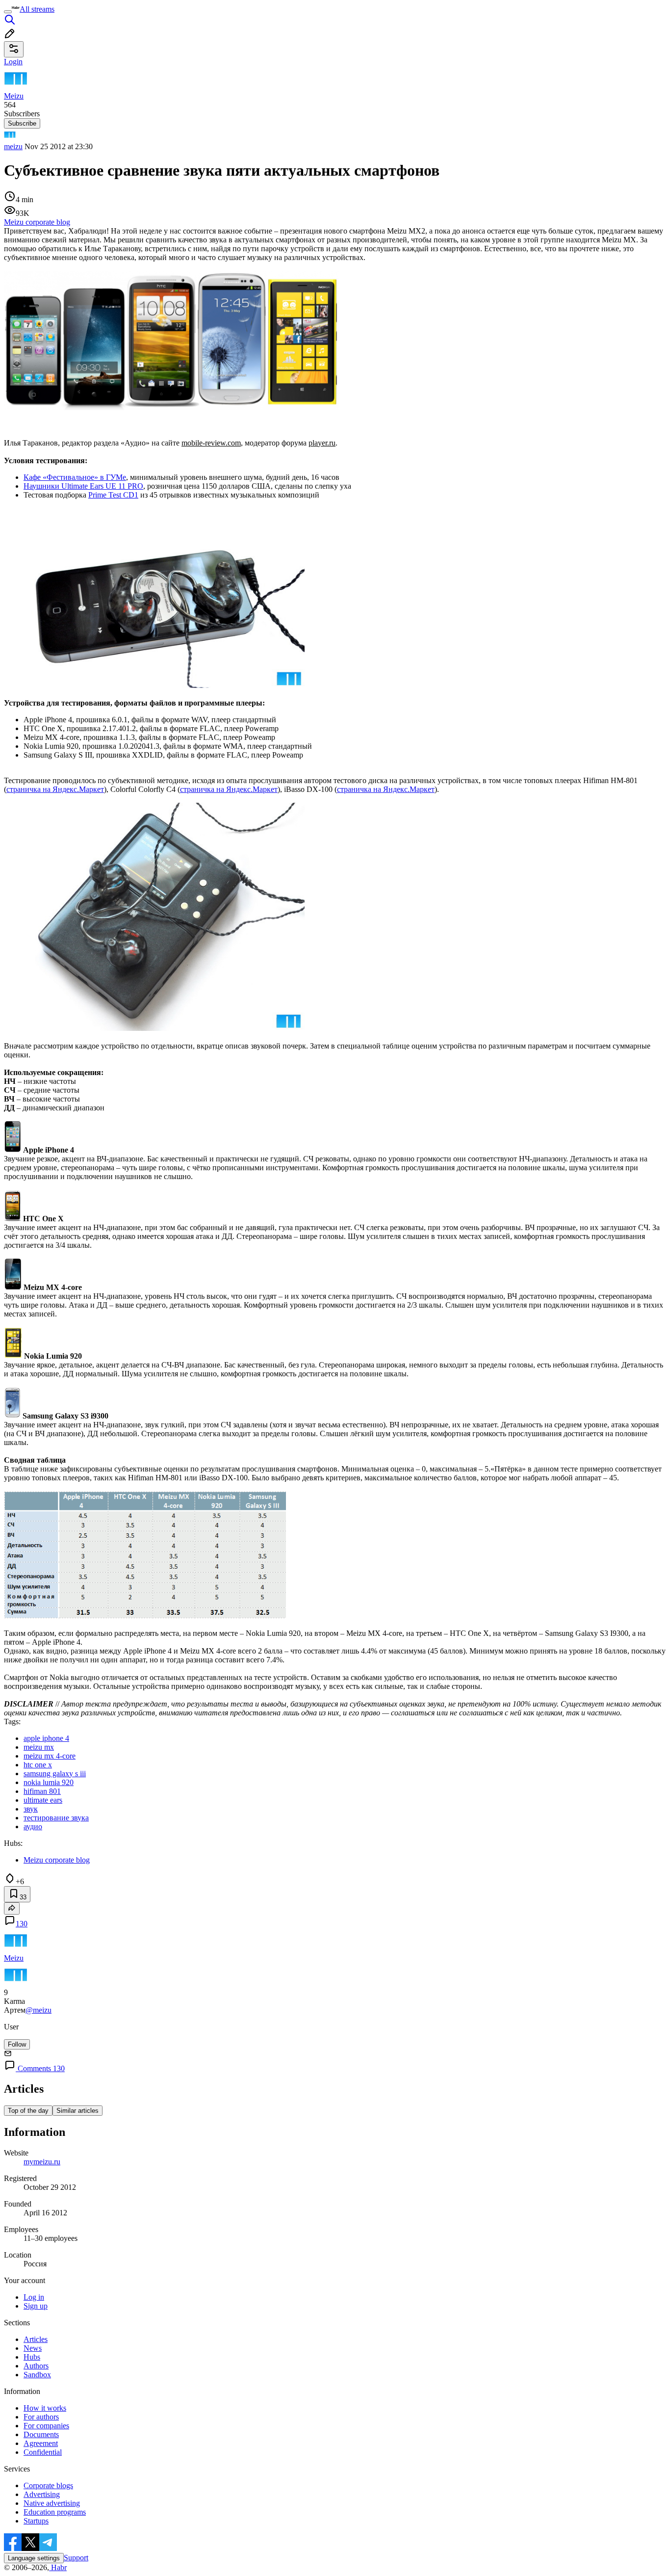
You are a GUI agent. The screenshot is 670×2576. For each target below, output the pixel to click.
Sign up (36, 2306)
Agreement (41, 2443)
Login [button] (13, 62)
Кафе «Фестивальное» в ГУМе (75, 477)
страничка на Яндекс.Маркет (55, 789)
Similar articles (77, 2111)
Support (76, 2558)
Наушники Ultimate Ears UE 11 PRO (83, 486)
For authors (41, 2417)
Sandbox (37, 2375)
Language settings (34, 2558)
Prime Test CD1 (113, 495)
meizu (13, 146)
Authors (36, 2366)
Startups (36, 2521)
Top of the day (28, 2111)
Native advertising (52, 2503)
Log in (34, 2297)
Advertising (42, 2494)
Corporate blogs (48, 2485)
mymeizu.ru (42, 2162)
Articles (36, 2339)
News (33, 2348)
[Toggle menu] (8, 12)
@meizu (39, 2010)
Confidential (43, 2452)
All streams (37, 9)
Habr (58, 2567)
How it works (45, 2408)
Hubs (32, 2357)
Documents (41, 2434)
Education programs (55, 2512)
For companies (46, 2426)
